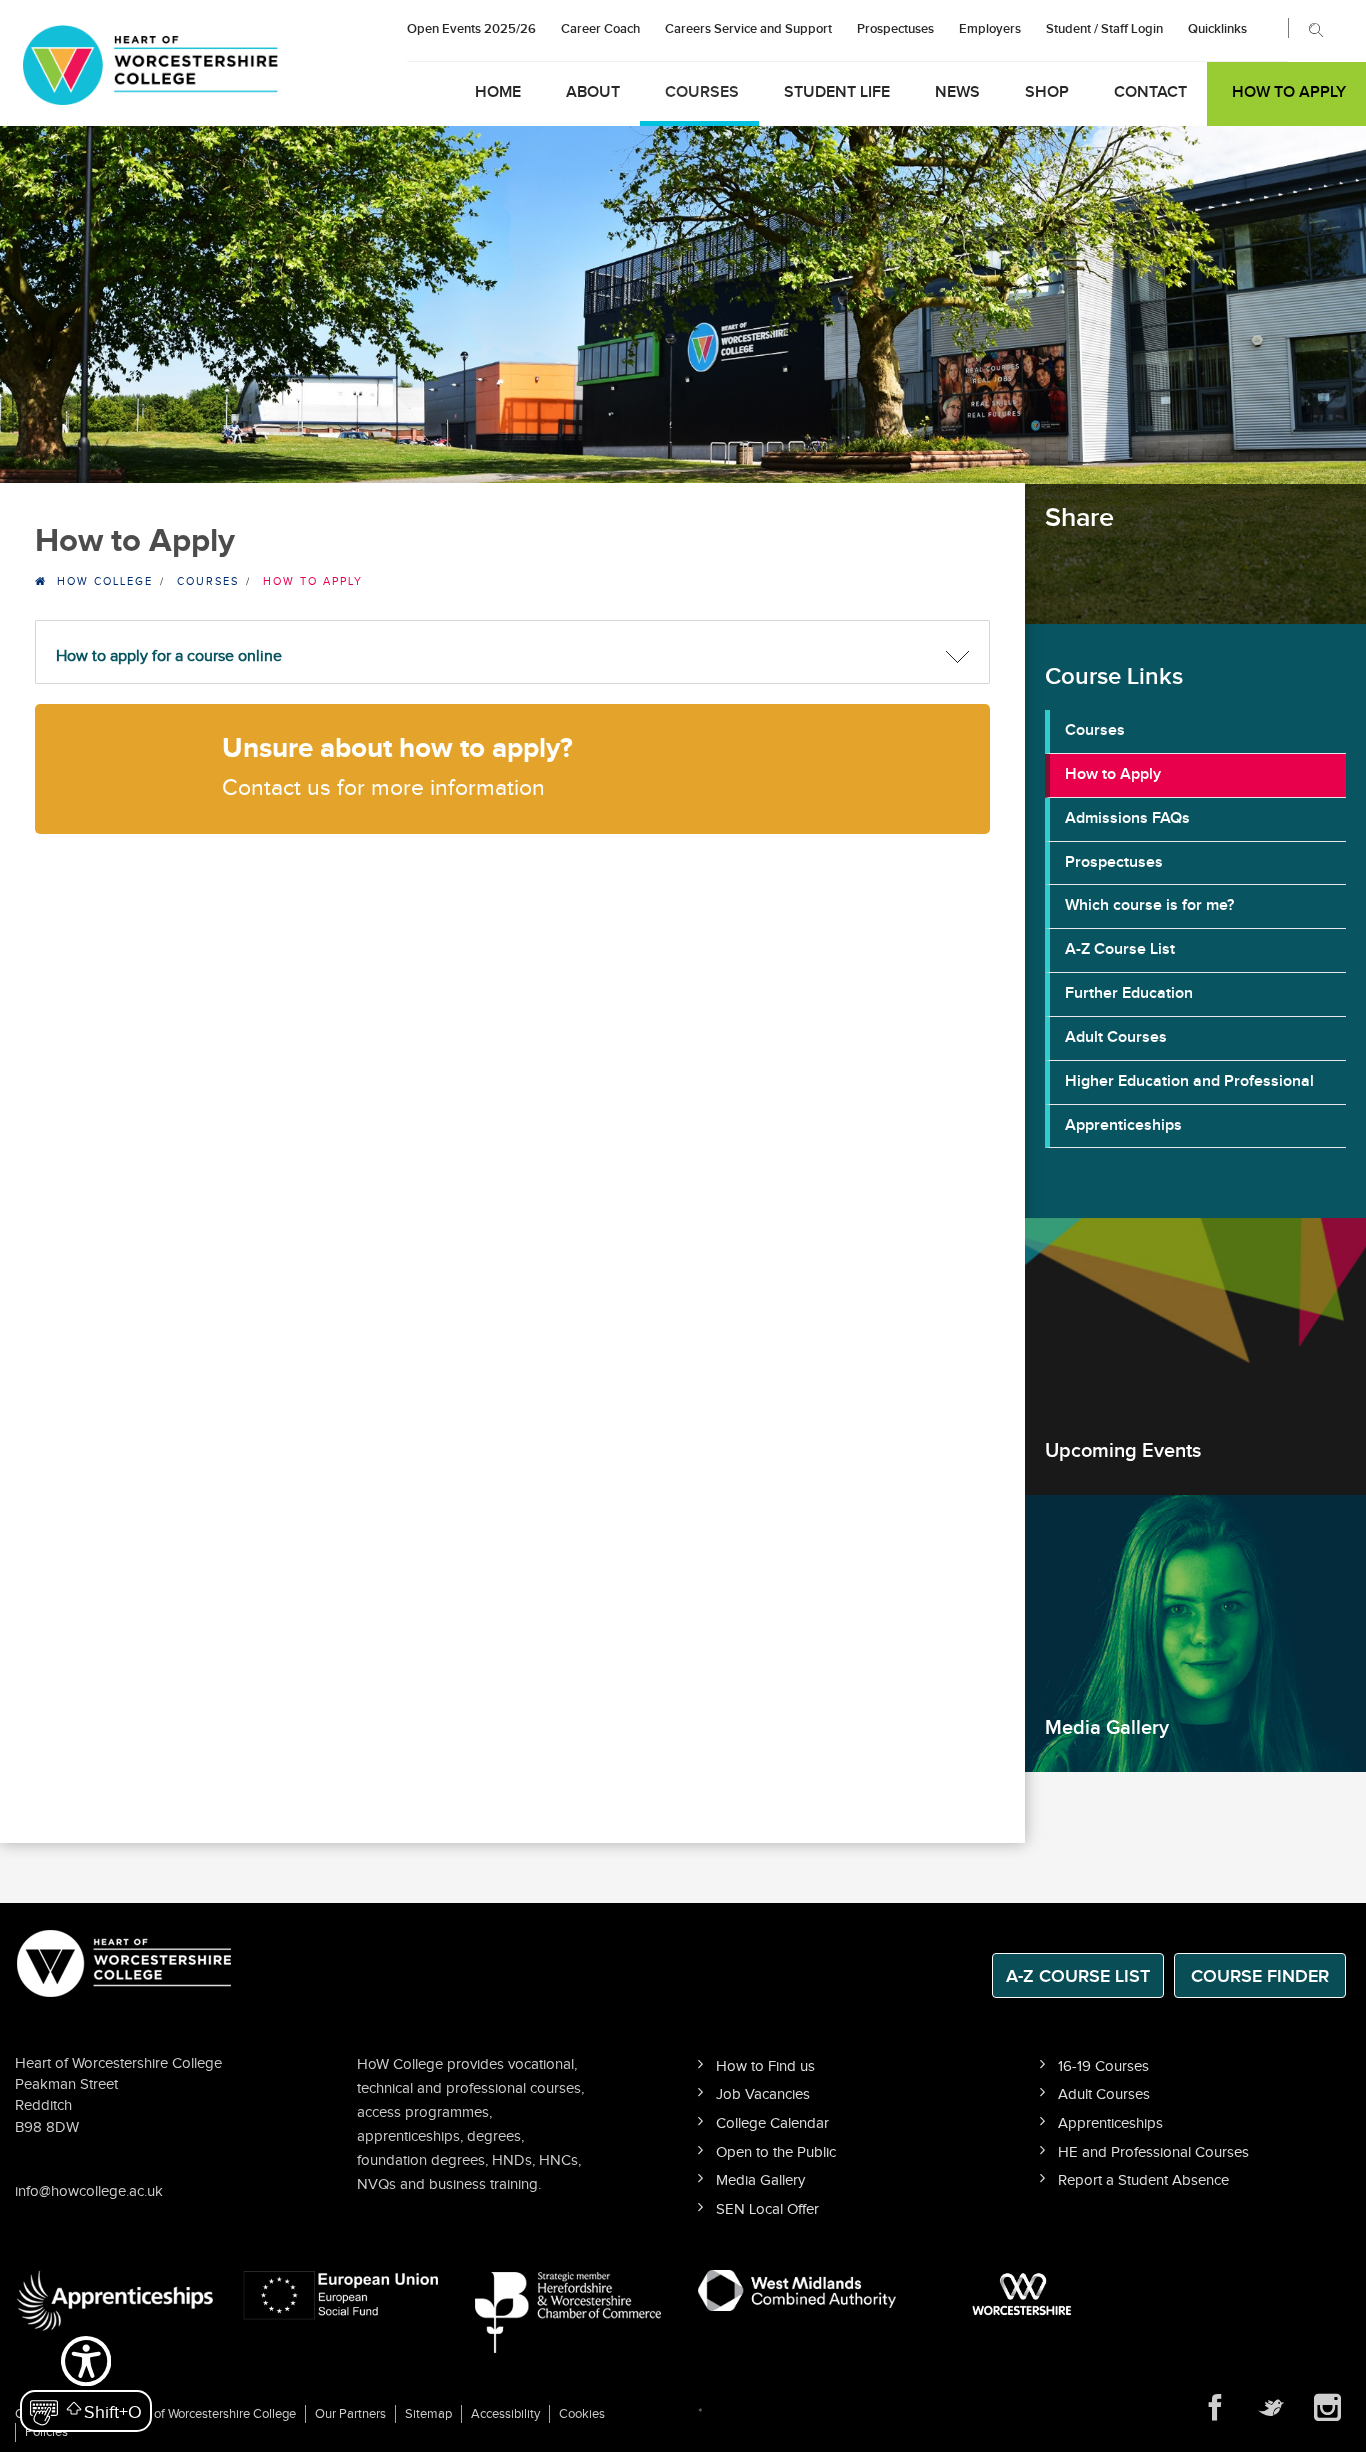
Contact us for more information (383, 788)
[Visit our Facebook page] (1216, 2408)
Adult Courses (1116, 1037)
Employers (990, 29)
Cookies (582, 2414)
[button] (86, 2382)
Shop (1047, 92)
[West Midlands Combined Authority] (797, 2289)
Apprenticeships (1123, 1125)
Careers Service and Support (748, 29)
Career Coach (600, 29)
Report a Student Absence (1143, 2180)
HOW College (105, 581)
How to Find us (765, 2066)
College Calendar (772, 2123)
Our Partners (350, 2414)
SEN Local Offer (767, 2209)
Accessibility (505, 2414)
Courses (702, 92)
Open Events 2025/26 (471, 29)
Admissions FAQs (1127, 818)
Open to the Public (776, 2152)
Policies (46, 2432)
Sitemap (428, 2414)
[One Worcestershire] (1025, 2293)
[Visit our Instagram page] (1328, 2408)
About (593, 92)
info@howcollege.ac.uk (89, 2191)
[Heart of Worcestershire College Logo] (125, 1961)
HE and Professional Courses (1153, 2152)
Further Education (1129, 993)
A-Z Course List (1120, 949)
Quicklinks (1217, 29)
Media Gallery (760, 2180)
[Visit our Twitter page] (1272, 2408)
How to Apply (1289, 92)
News (957, 92)
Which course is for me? (1149, 905)
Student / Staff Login (1104, 29)
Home (498, 92)
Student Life (837, 92)
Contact (1150, 92)
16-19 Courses (1103, 2066)
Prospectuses (895, 29)
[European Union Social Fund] (342, 2293)
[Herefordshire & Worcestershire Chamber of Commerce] (569, 2311)
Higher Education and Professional (1189, 1081)
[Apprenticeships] (114, 2300)
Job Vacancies (763, 2094)
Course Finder (1260, 1976)
